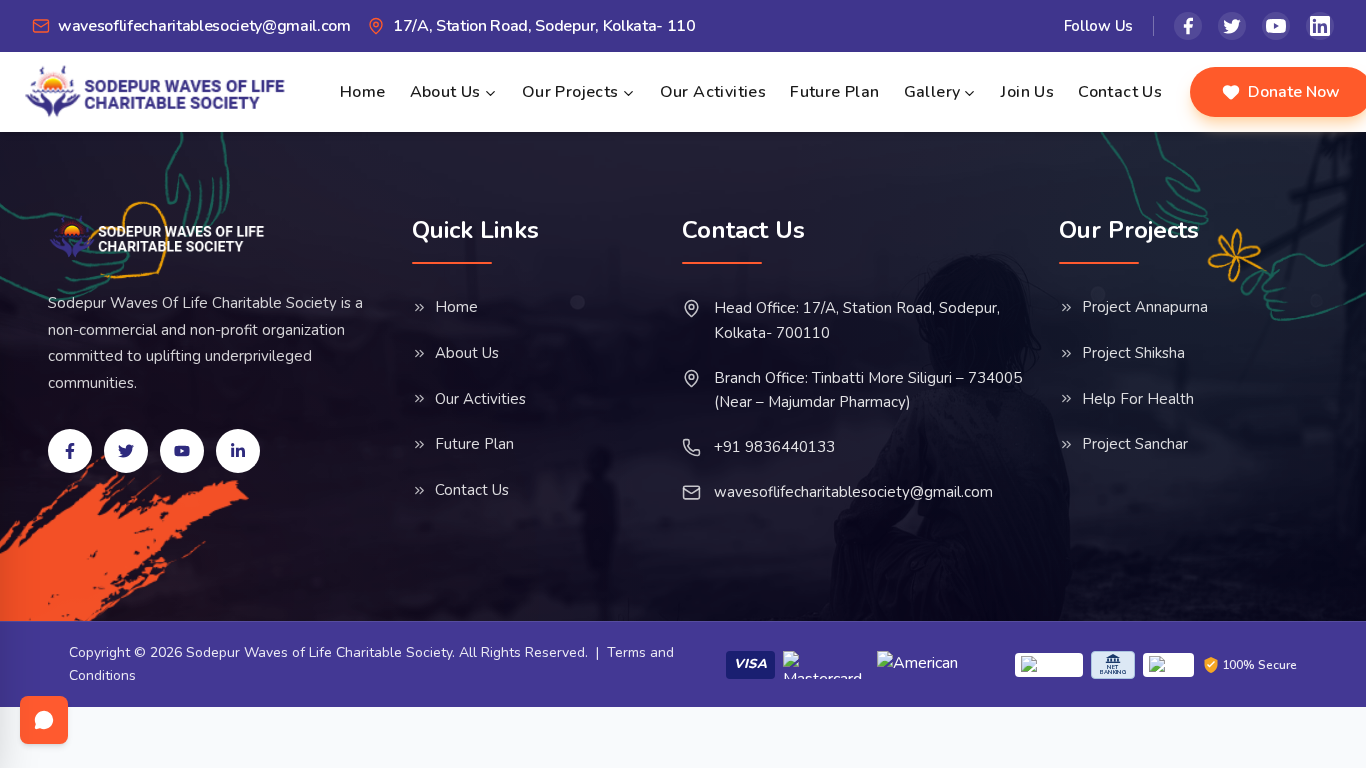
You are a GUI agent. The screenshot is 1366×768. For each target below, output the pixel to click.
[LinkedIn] (1320, 26)
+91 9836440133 (774, 447)
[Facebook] (1188, 26)
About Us (445, 92)
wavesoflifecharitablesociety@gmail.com (853, 492)
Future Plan (834, 92)
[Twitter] (1232, 26)
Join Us (1027, 92)
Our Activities (713, 92)
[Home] (157, 237)
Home (363, 92)
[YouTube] (1276, 26)
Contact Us (1120, 92)
